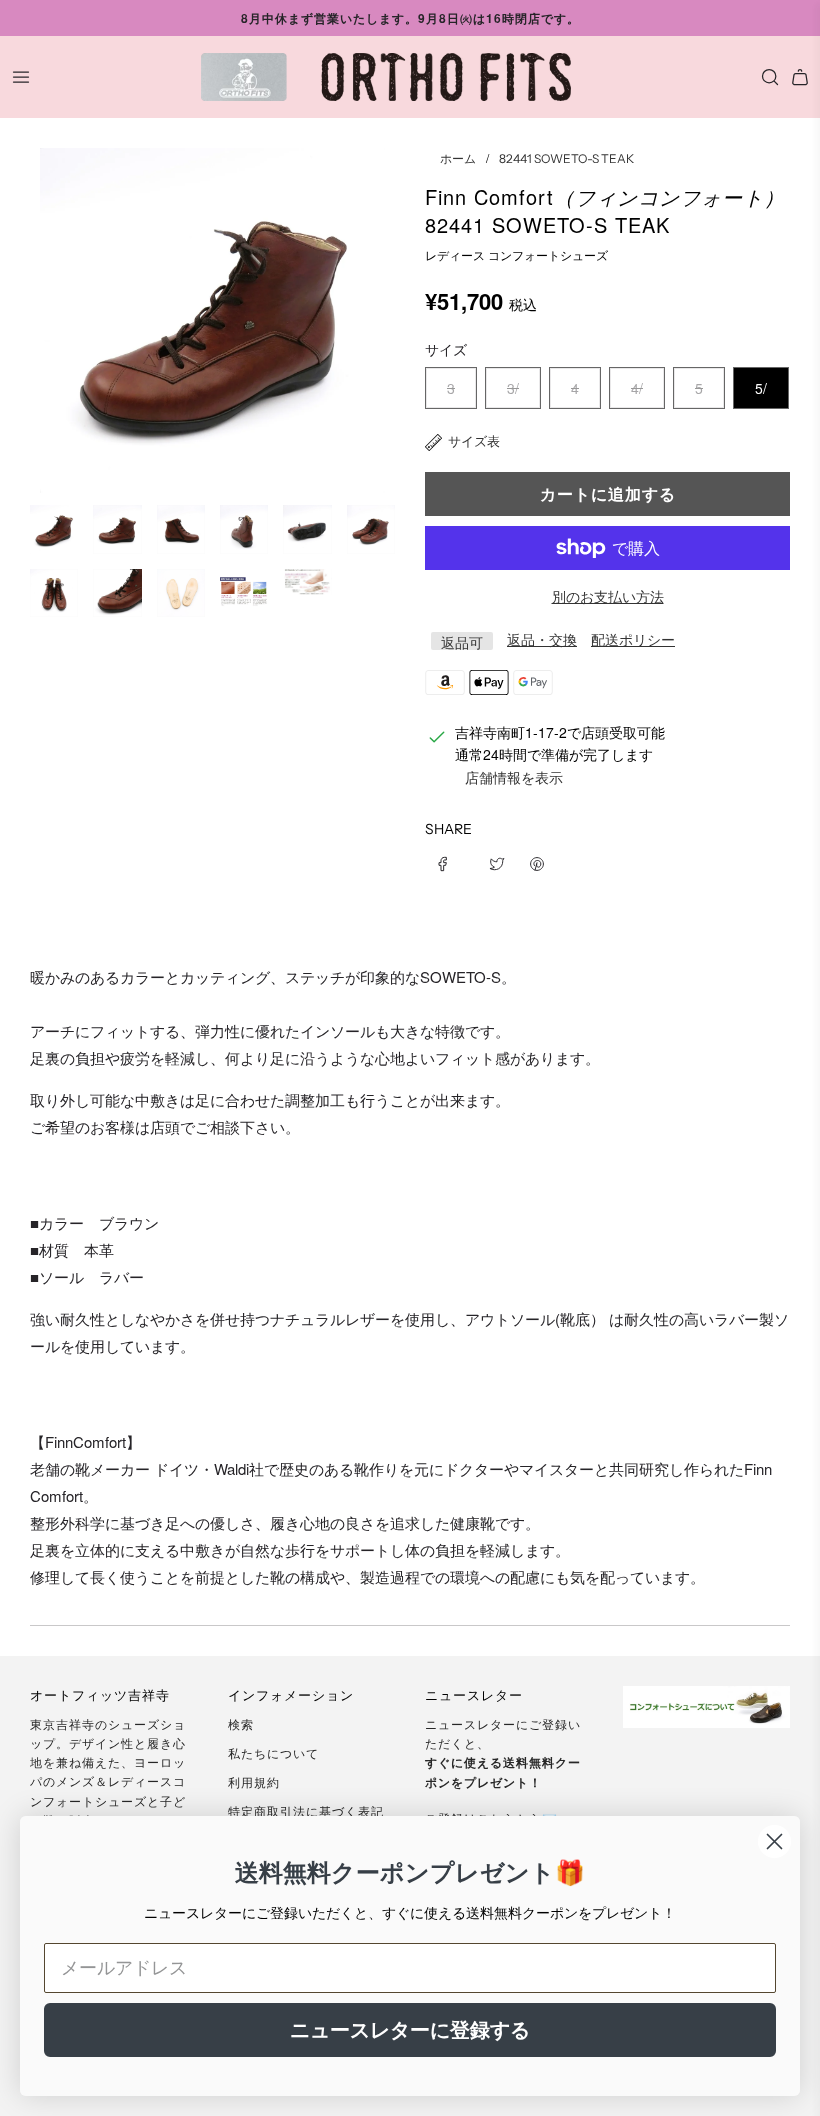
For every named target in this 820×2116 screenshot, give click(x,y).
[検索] (765, 77)
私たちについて (273, 1752)
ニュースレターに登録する (410, 2030)
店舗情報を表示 (514, 777)
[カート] (800, 77)
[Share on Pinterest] (537, 861)
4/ (637, 388)
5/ (761, 388)
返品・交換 (542, 639)
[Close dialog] (774, 1841)
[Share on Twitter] (497, 861)
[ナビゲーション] (21, 77)
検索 (241, 1723)
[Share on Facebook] (450, 861)
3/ (513, 388)
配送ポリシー (633, 639)
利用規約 (254, 1781)
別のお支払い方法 (608, 596)
